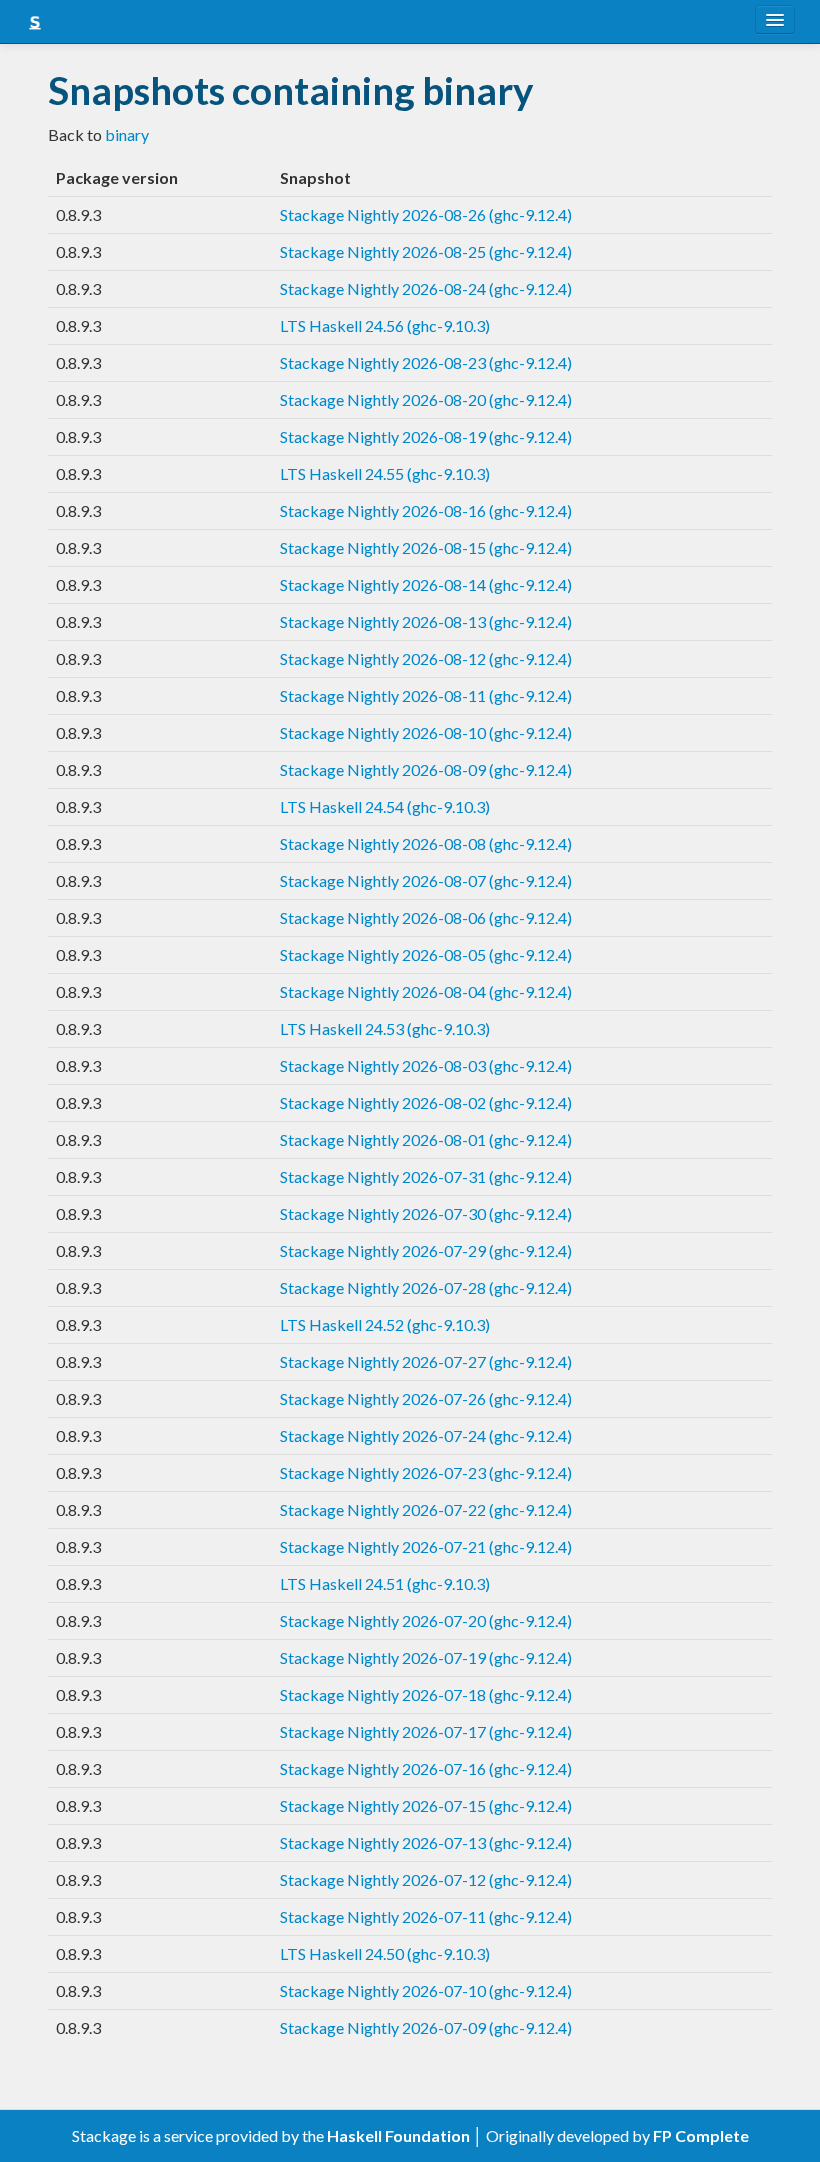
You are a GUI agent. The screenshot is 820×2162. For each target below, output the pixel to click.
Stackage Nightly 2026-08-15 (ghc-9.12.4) (426, 547)
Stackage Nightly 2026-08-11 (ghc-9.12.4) (426, 695)
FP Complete (701, 2135)
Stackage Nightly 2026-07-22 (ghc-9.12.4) (426, 1509)
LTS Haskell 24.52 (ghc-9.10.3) (385, 1324)
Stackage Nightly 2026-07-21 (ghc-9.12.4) (426, 1546)
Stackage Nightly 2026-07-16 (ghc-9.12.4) (426, 1768)
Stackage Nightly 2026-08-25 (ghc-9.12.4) (426, 251)
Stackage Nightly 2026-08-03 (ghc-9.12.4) (426, 1065)
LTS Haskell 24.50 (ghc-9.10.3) (385, 1953)
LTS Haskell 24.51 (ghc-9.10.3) (385, 1583)
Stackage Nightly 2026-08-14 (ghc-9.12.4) (426, 584)
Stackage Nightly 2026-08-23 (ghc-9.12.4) (426, 362)
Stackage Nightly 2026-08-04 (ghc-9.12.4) (426, 991)
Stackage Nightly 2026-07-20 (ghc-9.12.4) (426, 1620)
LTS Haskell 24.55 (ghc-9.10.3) (385, 473)
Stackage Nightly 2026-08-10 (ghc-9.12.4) (426, 732)
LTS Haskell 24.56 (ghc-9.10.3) (385, 325)
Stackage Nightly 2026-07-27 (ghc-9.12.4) (426, 1361)
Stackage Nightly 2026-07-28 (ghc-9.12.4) (426, 1287)
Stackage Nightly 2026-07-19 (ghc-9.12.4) (426, 1657)
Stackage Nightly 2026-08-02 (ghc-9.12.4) (426, 1102)
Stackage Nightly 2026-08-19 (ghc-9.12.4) (426, 436)
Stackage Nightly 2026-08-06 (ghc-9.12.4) (426, 917)
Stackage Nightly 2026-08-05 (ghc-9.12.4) (426, 954)
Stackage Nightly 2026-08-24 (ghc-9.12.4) (426, 288)
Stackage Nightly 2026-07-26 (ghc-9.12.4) (426, 1398)
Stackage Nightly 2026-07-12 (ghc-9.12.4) (426, 1879)
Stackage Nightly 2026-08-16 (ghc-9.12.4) (426, 510)
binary (127, 134)
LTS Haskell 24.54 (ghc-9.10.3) (385, 806)
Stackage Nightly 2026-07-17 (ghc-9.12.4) (426, 1731)
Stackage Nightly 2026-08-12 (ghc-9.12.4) (426, 658)
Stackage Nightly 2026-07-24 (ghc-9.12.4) (426, 1435)
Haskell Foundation (398, 2135)
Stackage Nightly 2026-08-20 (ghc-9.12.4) (426, 399)
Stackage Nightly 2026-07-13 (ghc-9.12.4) (426, 1842)
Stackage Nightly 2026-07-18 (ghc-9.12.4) (426, 1694)
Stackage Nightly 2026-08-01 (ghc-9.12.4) (426, 1139)
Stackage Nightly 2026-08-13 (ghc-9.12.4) (426, 621)
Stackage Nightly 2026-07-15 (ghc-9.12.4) (426, 1805)
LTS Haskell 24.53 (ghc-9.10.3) (385, 1028)
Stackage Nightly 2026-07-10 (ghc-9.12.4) (426, 1990)
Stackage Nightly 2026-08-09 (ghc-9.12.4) (426, 769)
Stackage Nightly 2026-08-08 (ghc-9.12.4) (426, 843)
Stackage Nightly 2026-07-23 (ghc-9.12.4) (426, 1472)
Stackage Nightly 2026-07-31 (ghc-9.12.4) (426, 1176)
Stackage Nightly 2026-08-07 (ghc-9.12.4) (426, 880)
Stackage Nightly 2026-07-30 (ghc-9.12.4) (426, 1213)
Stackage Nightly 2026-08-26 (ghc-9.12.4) (426, 214)
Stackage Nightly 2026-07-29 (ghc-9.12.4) (426, 1250)
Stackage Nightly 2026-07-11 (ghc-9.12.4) (426, 1916)
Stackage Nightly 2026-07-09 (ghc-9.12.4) (426, 2027)
